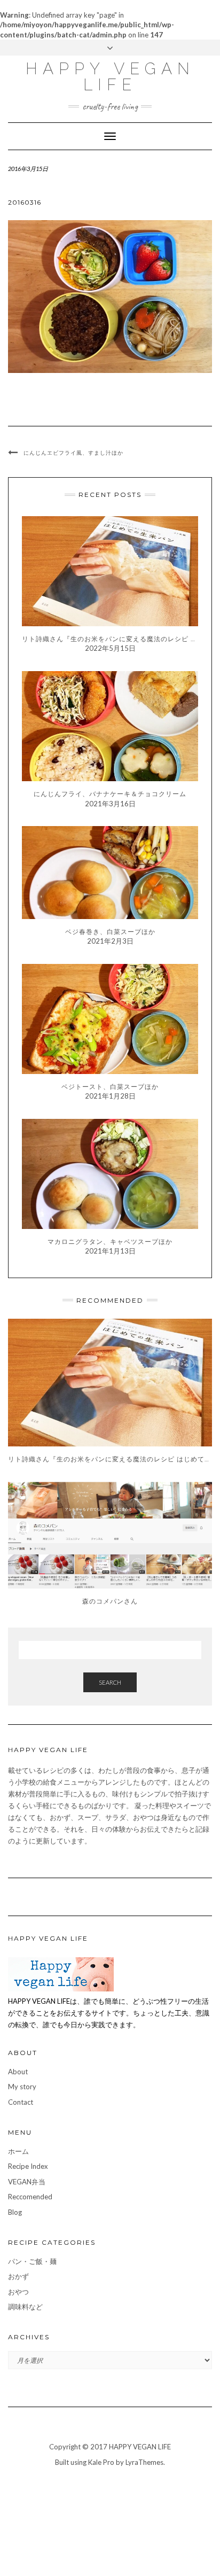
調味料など (25, 2307)
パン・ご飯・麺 (32, 2261)
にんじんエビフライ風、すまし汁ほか (73, 453)
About (18, 2072)
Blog (15, 2212)
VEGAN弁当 (27, 2182)
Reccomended (30, 2197)
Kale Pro (101, 2462)
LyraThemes (144, 2462)
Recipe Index (28, 2166)
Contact (21, 2102)
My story (22, 2087)
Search (110, 1682)
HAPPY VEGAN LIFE (110, 77)
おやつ (18, 2292)
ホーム (18, 2151)
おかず (18, 2276)
